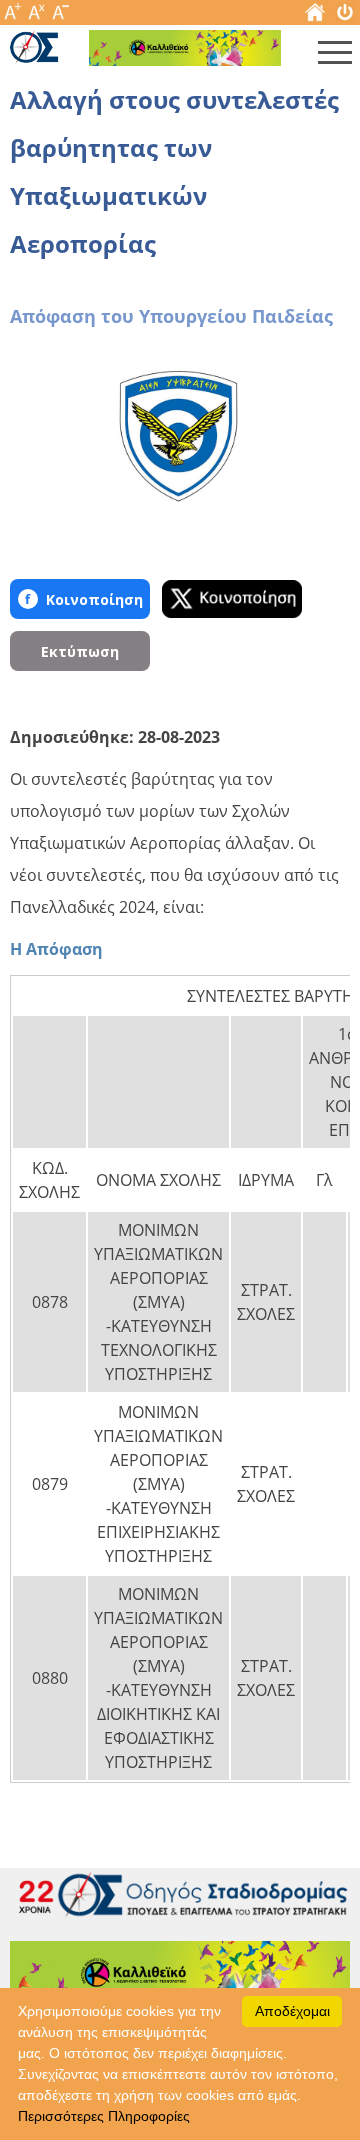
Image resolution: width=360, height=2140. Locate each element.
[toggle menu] (335, 57)
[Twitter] (232, 599)
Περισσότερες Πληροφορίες (104, 2116)
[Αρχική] (315, 16)
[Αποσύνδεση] (345, 16)
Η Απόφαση (56, 949)
